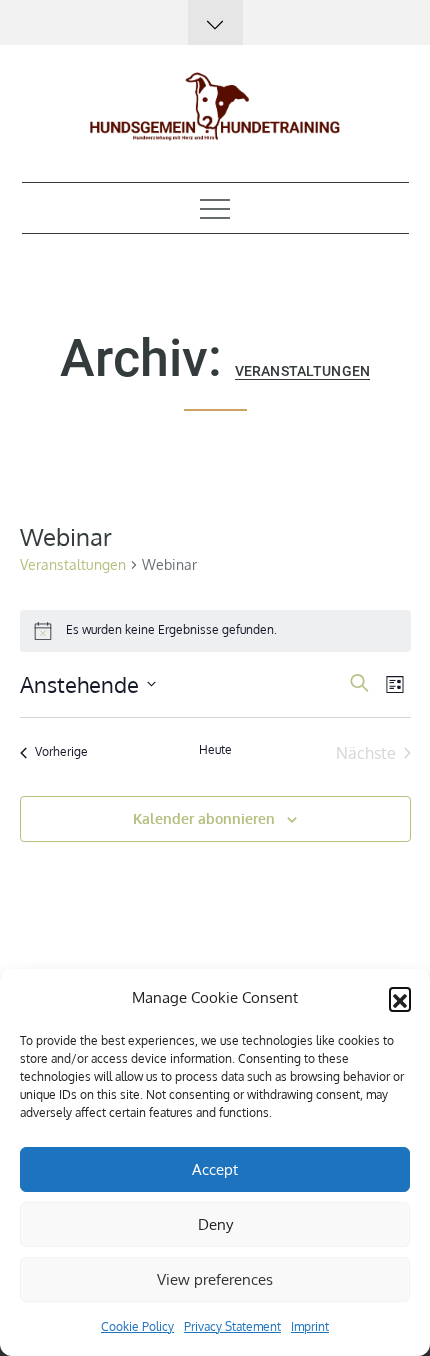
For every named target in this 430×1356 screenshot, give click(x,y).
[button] (400, 998)
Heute (215, 749)
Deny (215, 1224)
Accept (215, 1169)
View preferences (215, 1279)
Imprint (310, 1326)
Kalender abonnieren (204, 818)
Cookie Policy (137, 1326)
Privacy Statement (232, 1326)
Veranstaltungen (73, 564)
